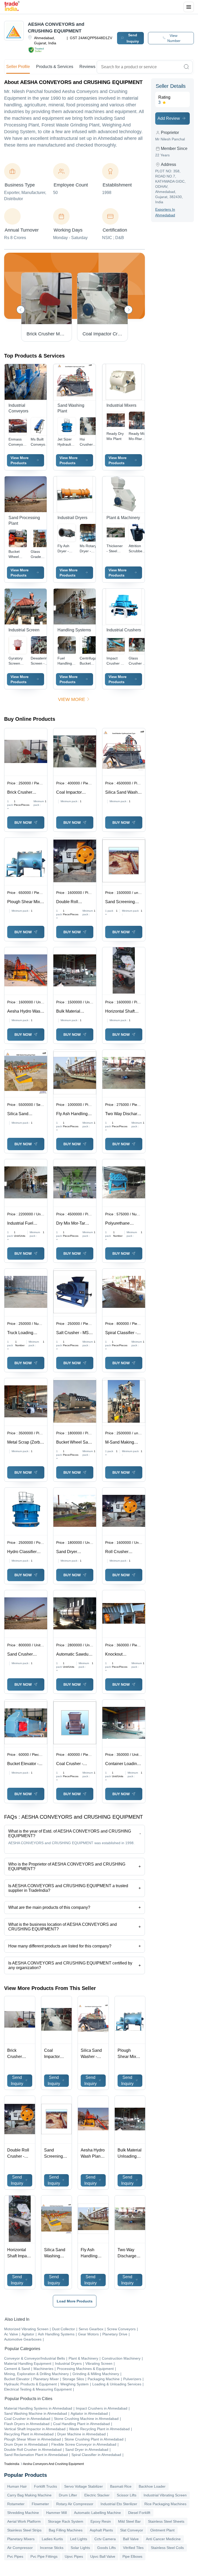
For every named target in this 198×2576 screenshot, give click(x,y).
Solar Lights (80, 2548)
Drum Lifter (68, 2495)
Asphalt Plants (101, 2530)
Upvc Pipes (74, 2556)
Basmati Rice (121, 2486)
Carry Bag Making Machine (29, 2495)
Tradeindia (12, 2464)
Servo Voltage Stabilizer (84, 2486)
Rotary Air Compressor (75, 2504)
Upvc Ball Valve (103, 2556)
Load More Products (75, 2301)
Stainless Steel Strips (24, 2530)
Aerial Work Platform (24, 2521)
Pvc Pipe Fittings (44, 2556)
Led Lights (79, 2539)
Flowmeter (40, 2504)
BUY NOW (23, 823)
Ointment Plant (162, 2530)
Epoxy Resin (101, 2521)
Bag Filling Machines (66, 2530)
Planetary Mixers (21, 2539)
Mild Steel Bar (129, 2521)
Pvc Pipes (15, 2556)
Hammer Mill (56, 2513)
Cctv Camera (105, 2539)
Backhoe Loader (152, 2486)
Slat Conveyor (132, 2530)
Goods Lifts (106, 2548)
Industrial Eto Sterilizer (119, 2504)
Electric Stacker (97, 2495)
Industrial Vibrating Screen (165, 2495)
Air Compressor (20, 2548)
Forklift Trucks (46, 2486)
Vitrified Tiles (133, 2548)
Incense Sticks (52, 2548)
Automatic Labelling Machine (97, 2513)
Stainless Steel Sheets (166, 2521)
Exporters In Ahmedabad (165, 212)
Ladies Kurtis (52, 2539)
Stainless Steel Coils (167, 2548)
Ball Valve (131, 2539)
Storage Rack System (66, 2521)
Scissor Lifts (127, 2495)
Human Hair (17, 2486)
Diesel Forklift (139, 2513)
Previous (21, 310)
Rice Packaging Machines (165, 2504)
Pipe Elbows (132, 2556)
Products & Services (55, 67)
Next (128, 310)
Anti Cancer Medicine (163, 2539)
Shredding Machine (23, 2513)
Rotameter (16, 2504)
